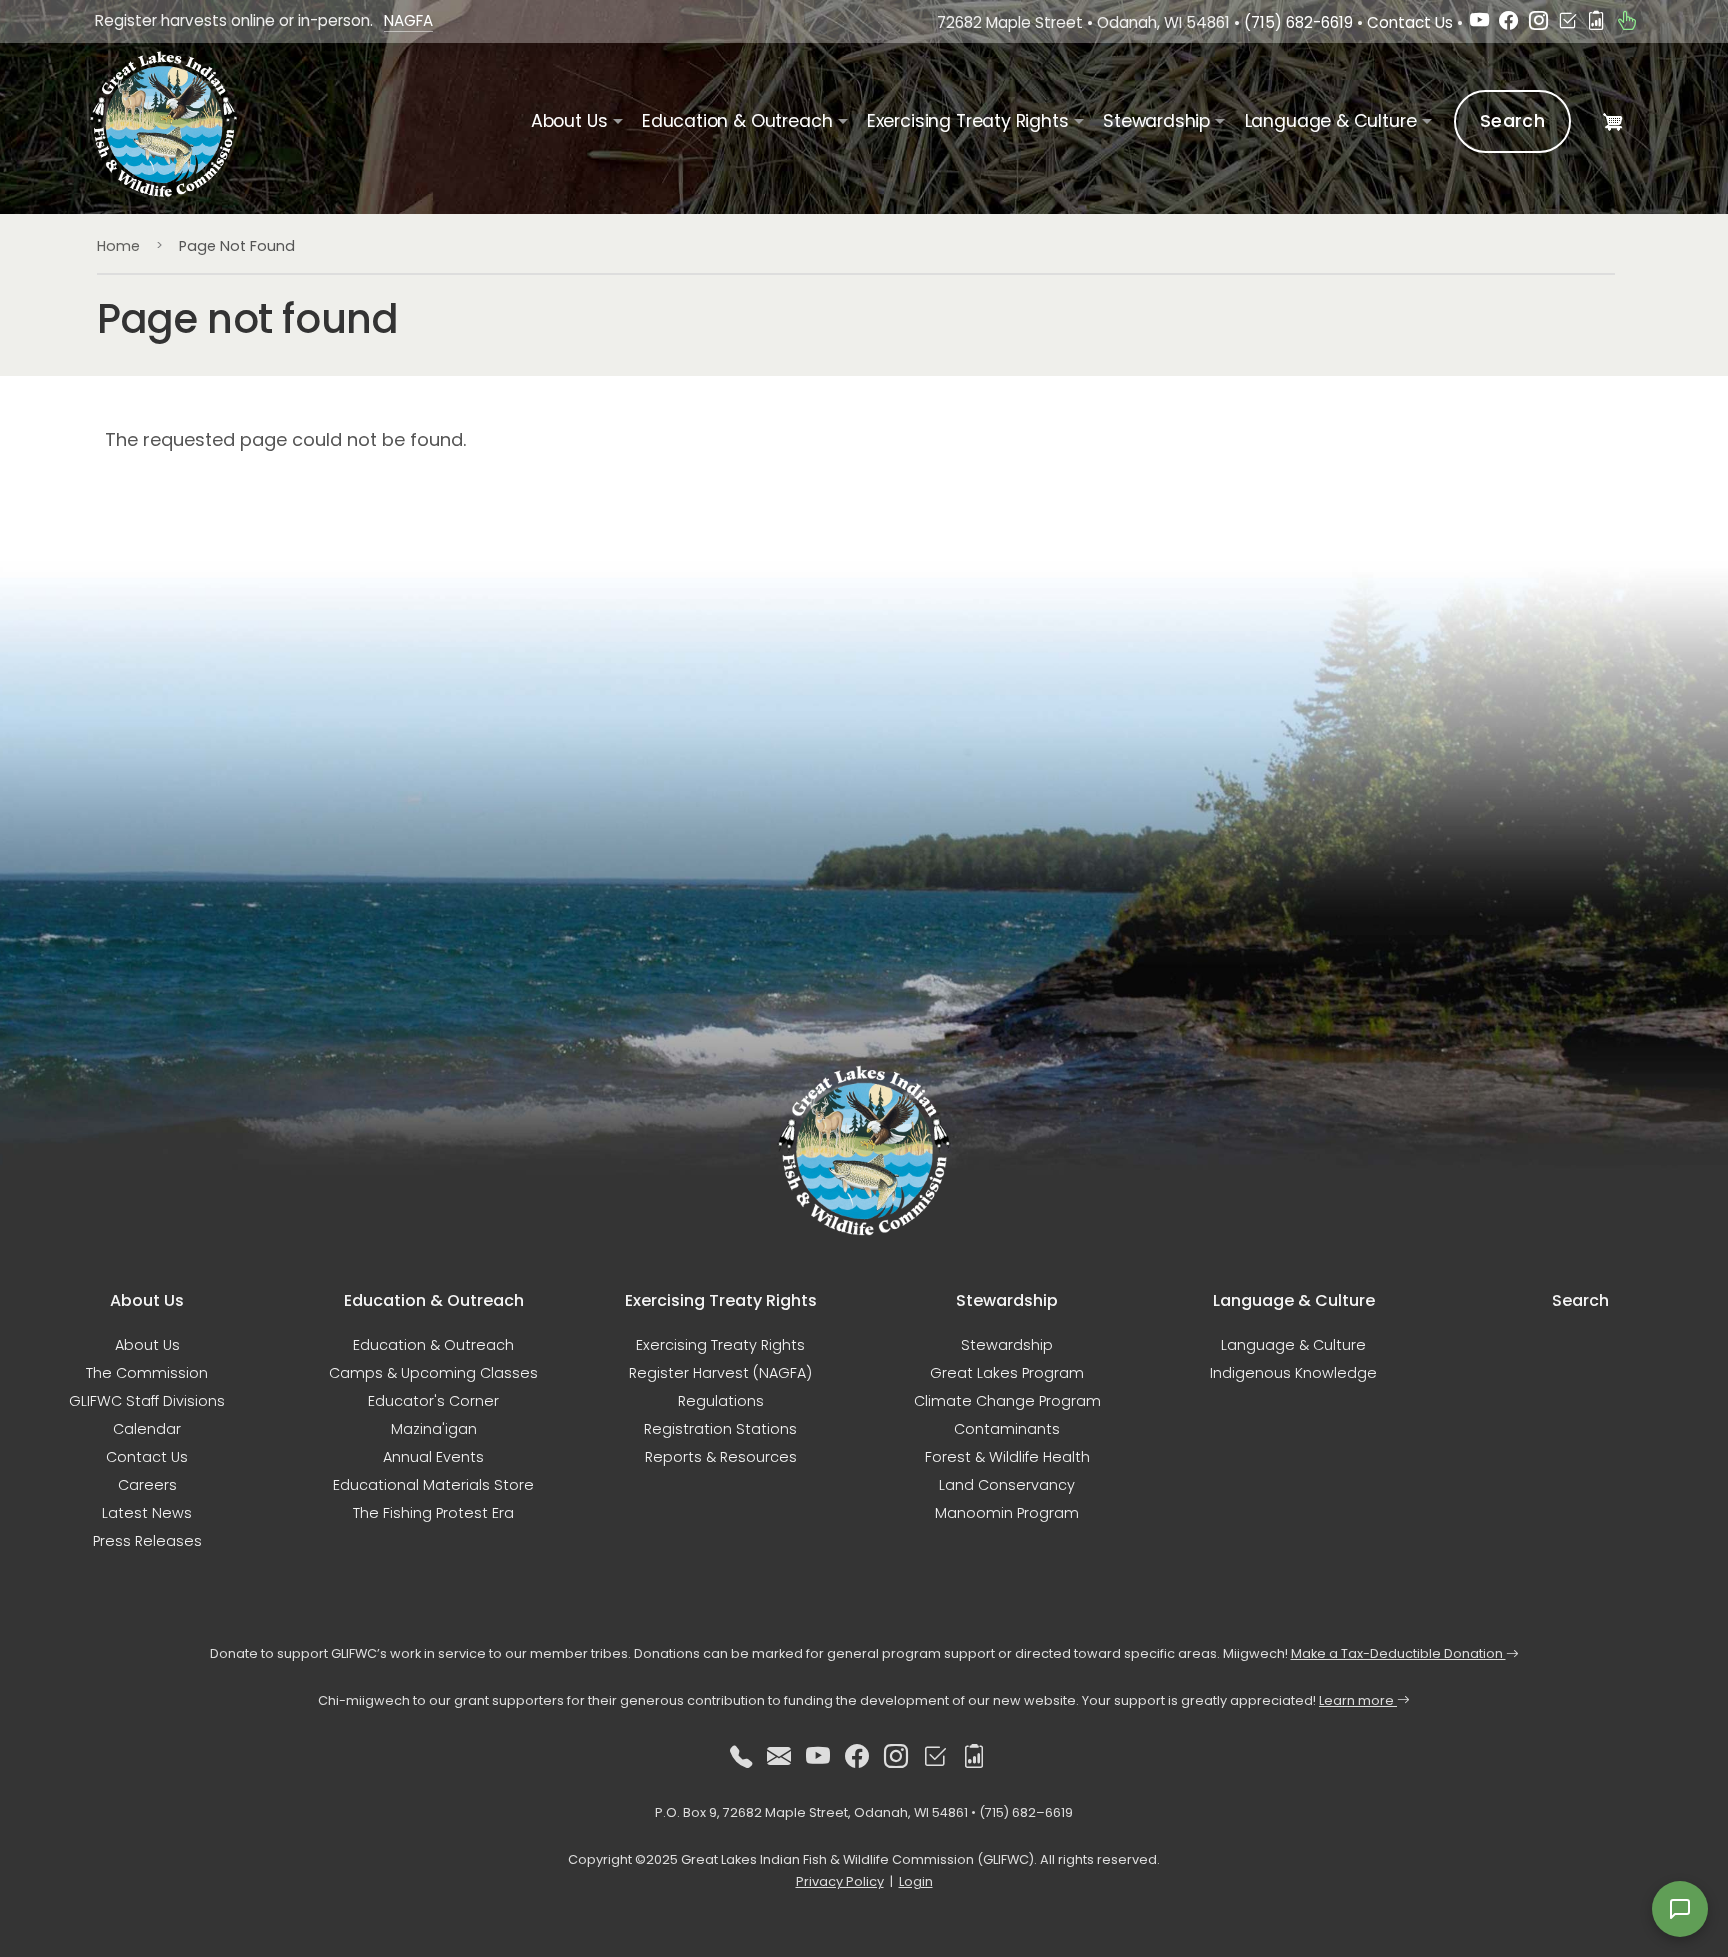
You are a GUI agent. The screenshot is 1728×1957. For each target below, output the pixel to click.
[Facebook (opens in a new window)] (1508, 22)
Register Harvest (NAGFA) (720, 1373)
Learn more (1358, 1700)
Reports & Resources (721, 1457)
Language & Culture (1293, 1345)
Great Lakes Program (1007, 1373)
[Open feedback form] (1680, 1909)
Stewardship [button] (1156, 121)
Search (1512, 121)
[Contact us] (779, 1756)
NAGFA (408, 20)
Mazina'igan (434, 1429)
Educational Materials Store (433, 1485)
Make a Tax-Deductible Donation (1398, 1653)
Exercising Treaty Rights (720, 1345)
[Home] (172, 124)
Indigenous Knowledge (1293, 1373)
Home (118, 246)
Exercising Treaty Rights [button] (968, 121)
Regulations (721, 1401)
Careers (147, 1485)
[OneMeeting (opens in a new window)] (1567, 22)
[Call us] (741, 1757)
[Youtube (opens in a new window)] (1479, 22)
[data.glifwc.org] (1596, 22)
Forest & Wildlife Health (1007, 1457)
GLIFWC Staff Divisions (147, 1401)
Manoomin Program (1007, 1513)
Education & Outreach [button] (737, 121)
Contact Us (1410, 22)
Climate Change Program (1007, 1401)
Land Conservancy (1007, 1485)
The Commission (147, 1373)
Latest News (147, 1513)
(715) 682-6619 (1298, 22)
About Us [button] (569, 121)
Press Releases (147, 1541)
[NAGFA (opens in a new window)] (1626, 22)
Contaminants (1007, 1429)
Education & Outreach (433, 1345)
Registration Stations (720, 1429)
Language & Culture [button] (1331, 121)
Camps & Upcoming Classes (433, 1373)
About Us (147, 1345)
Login (916, 1881)
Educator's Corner (433, 1401)
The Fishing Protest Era (433, 1513)
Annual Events (433, 1457)
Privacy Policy (840, 1881)
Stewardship (1007, 1345)
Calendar (147, 1429)
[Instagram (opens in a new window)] (1538, 22)
